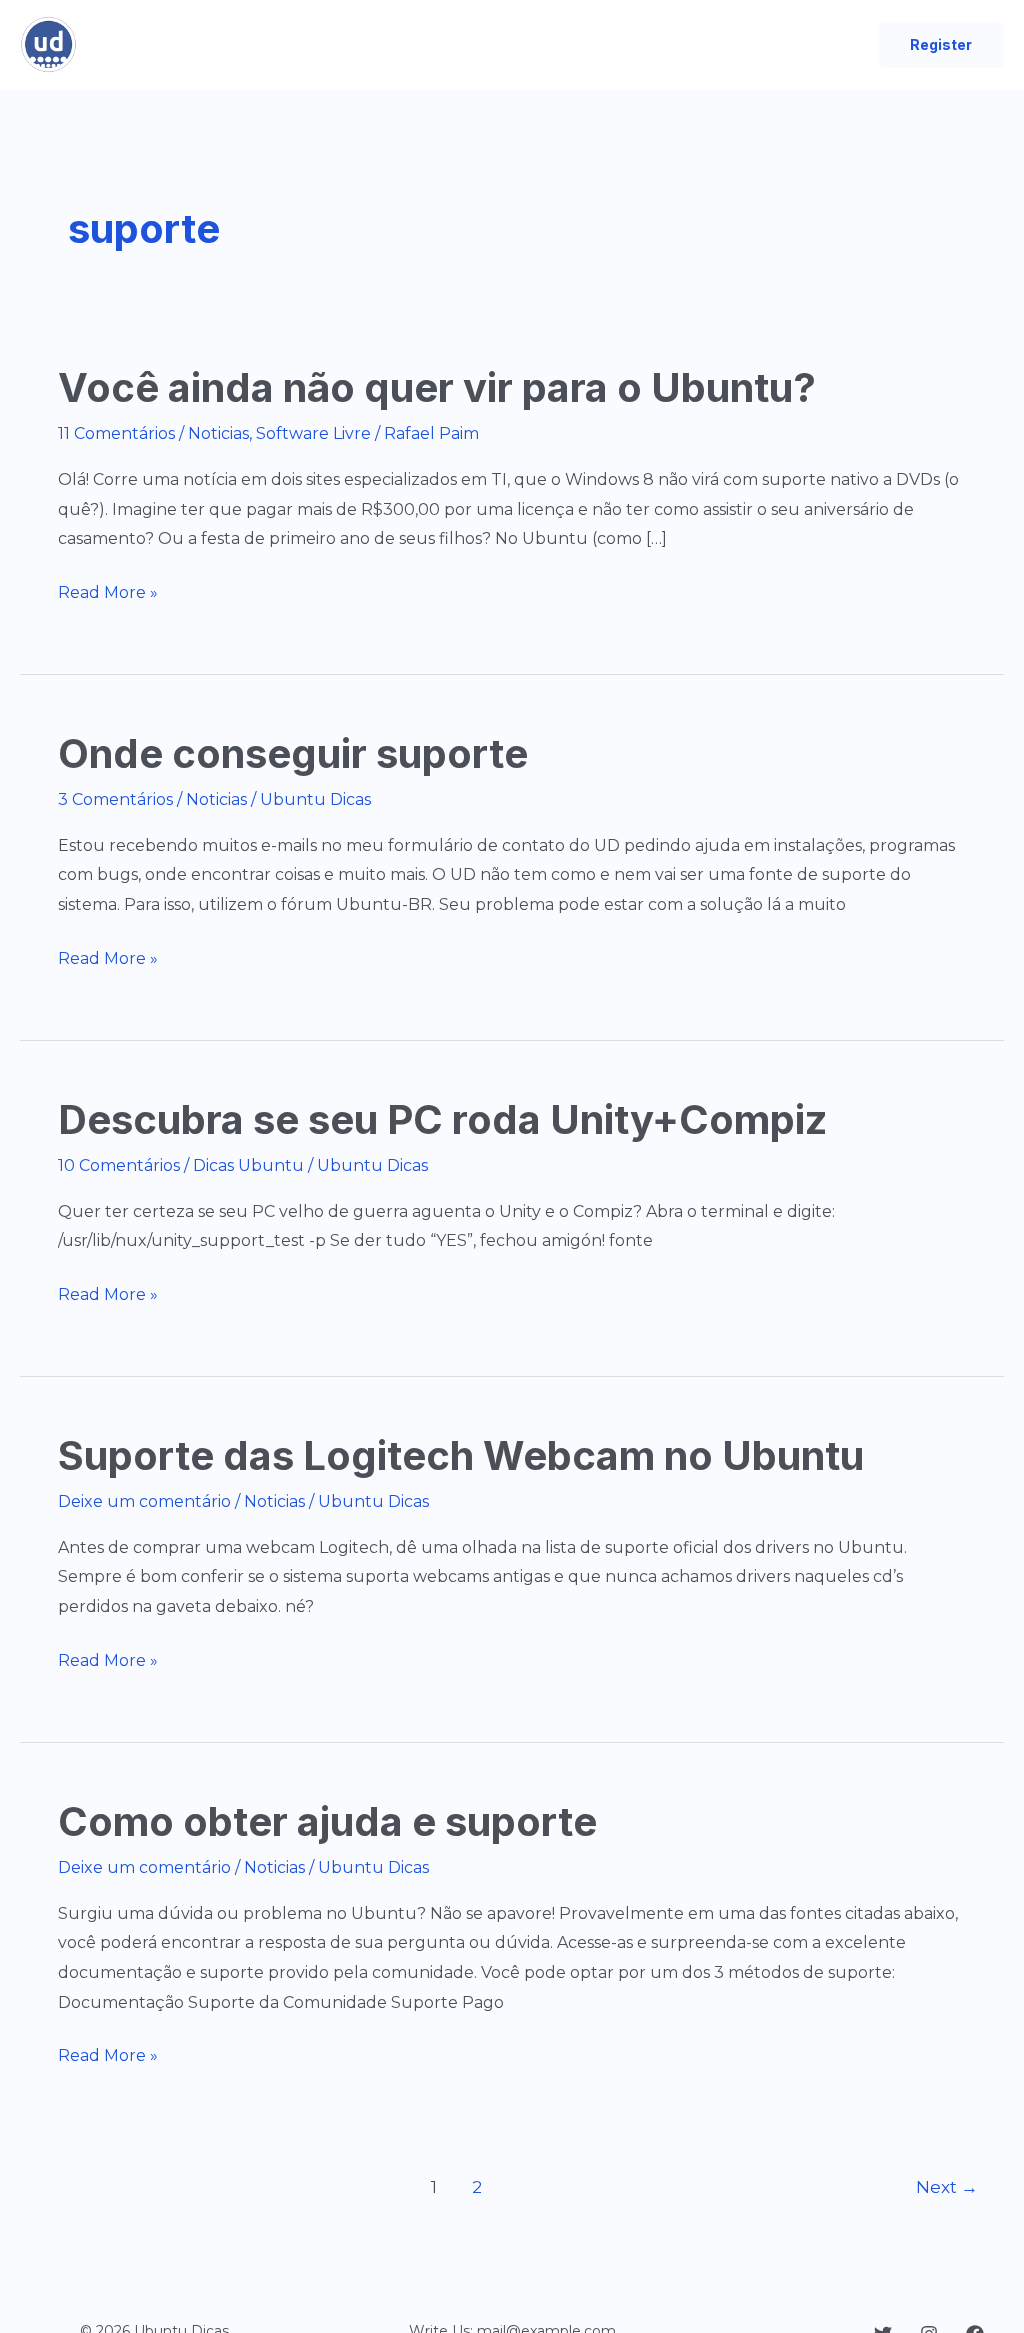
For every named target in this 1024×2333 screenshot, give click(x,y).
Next (947, 2186)
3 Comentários (115, 799)
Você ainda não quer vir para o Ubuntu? (437, 387)
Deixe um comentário (144, 1501)
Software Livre (313, 433)
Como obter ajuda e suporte (327, 1821)
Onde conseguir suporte (293, 753)
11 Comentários (116, 433)
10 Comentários (119, 1165)
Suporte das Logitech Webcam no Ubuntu (461, 1455)
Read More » (108, 595)
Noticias (218, 433)
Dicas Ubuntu (248, 1165)
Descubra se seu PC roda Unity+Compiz (442, 1119)
